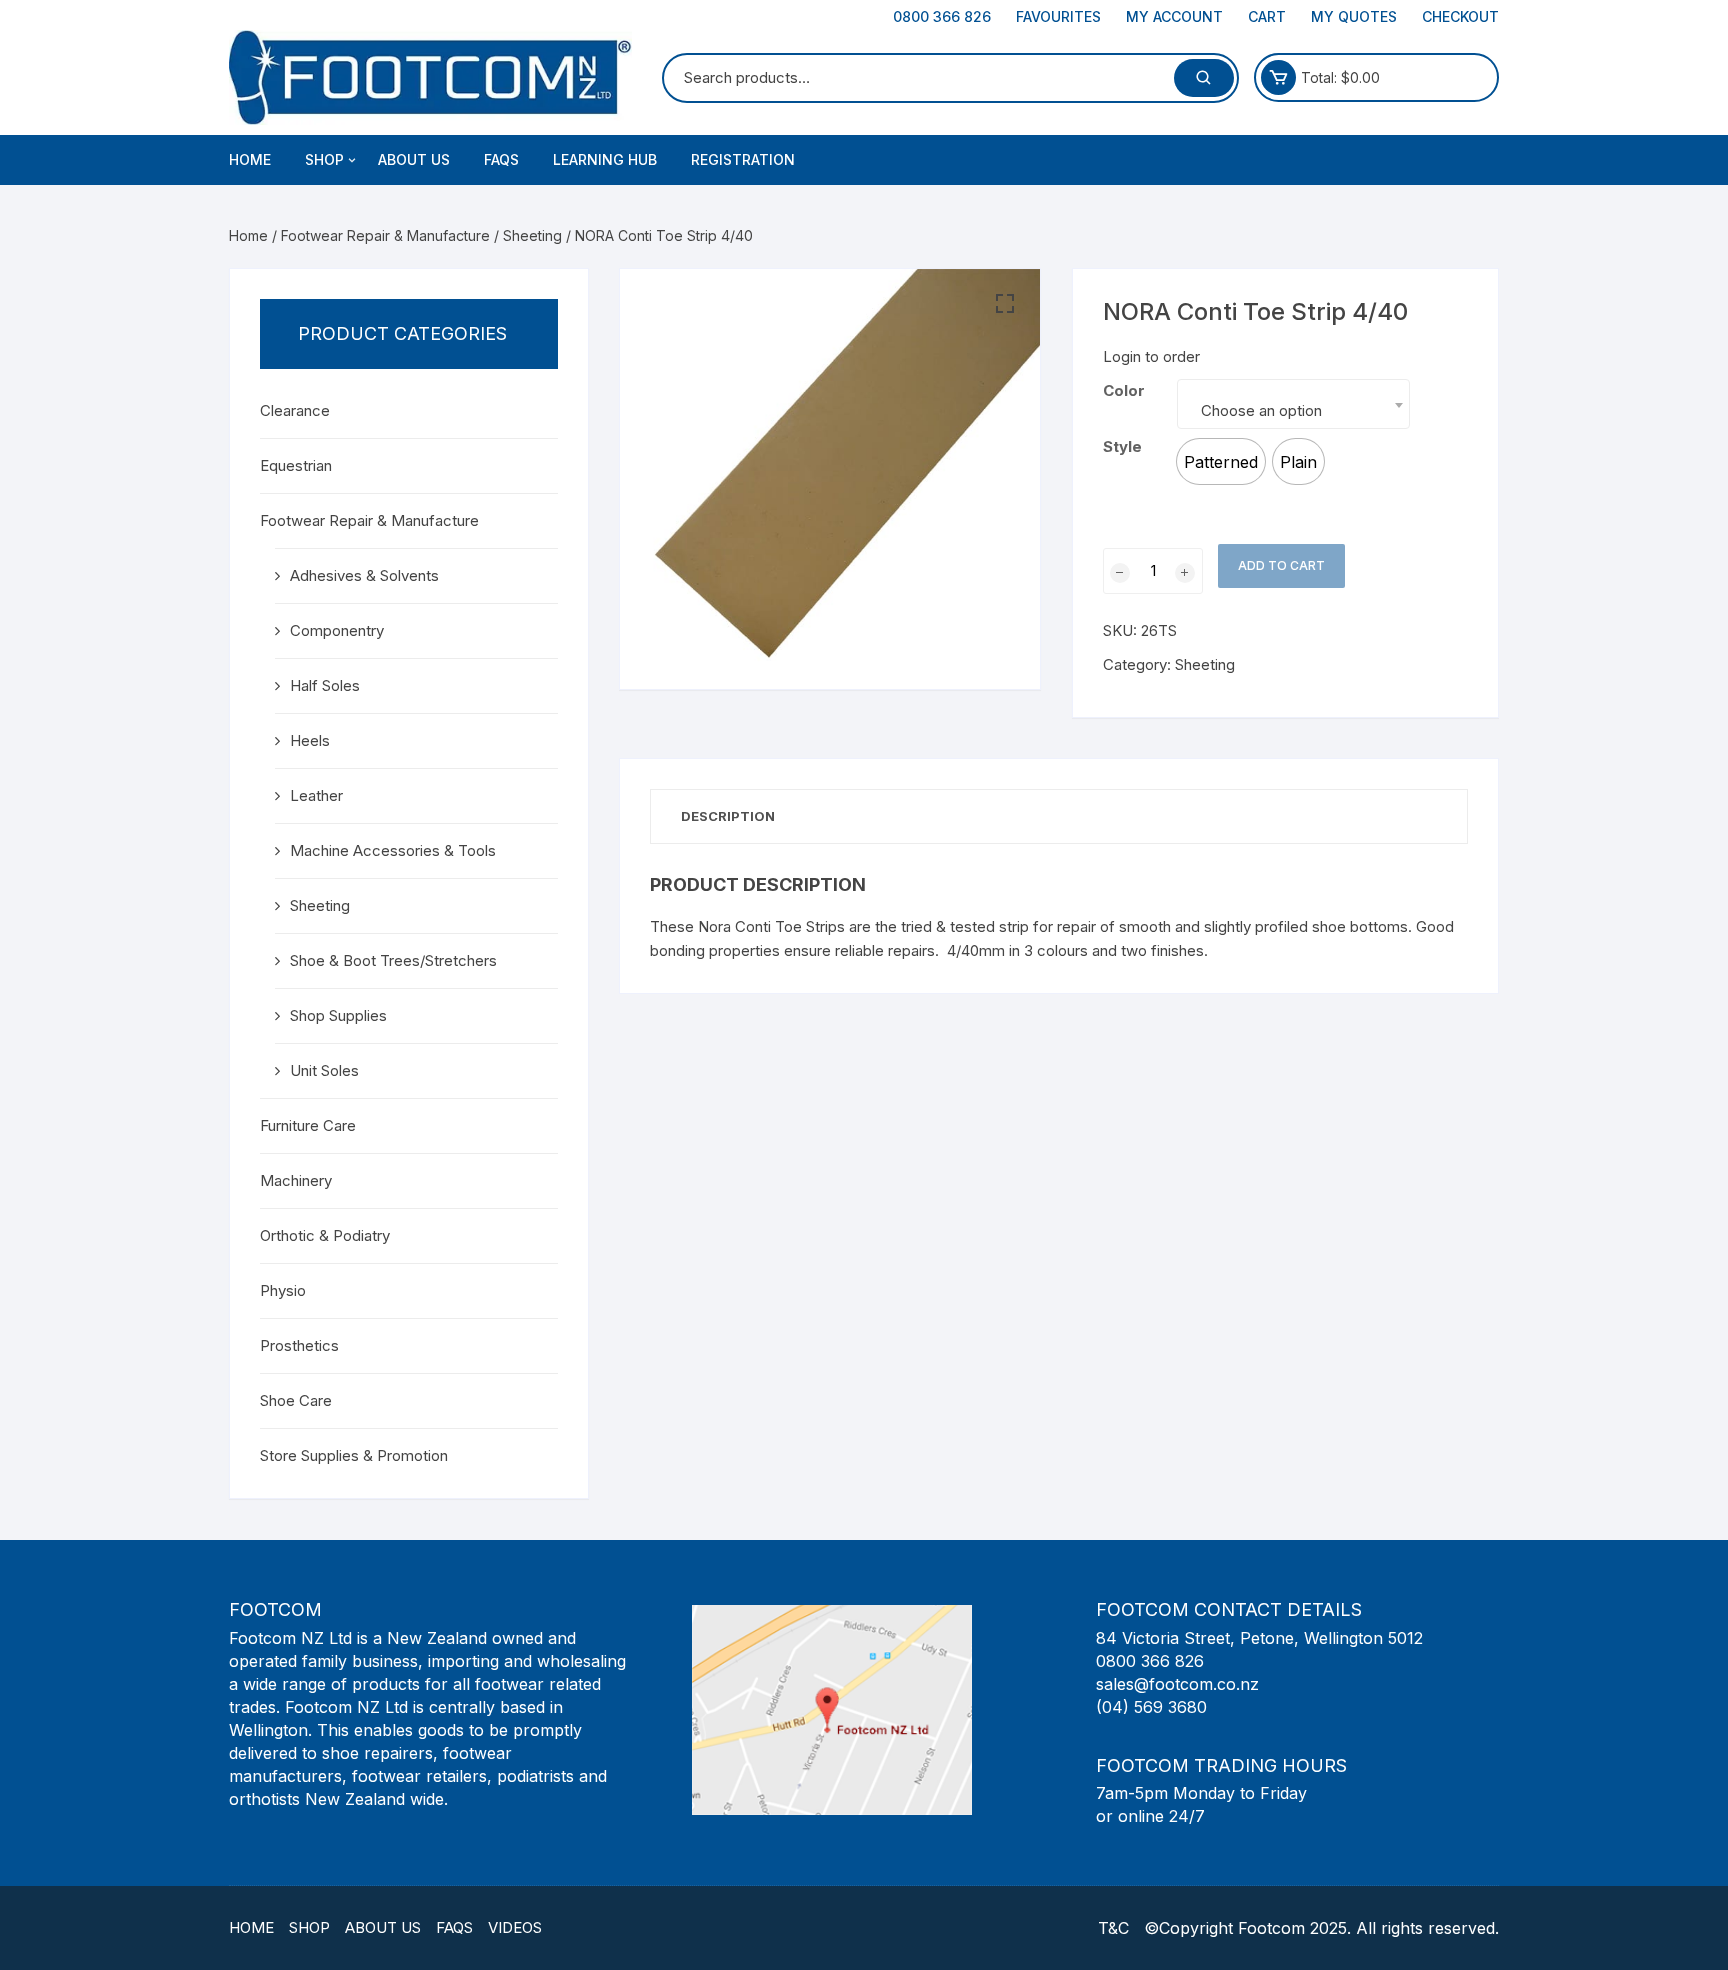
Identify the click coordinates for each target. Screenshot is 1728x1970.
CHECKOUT (1460, 16)
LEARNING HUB (605, 159)
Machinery (296, 1180)
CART (1267, 16)
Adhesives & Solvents (364, 575)
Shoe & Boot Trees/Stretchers (393, 960)
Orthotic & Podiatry (325, 1235)
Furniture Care (308, 1125)
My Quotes (1354, 16)
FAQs (501, 159)
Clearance (295, 410)
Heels (310, 740)
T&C (1113, 1928)
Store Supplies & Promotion (354, 1455)
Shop (309, 1927)
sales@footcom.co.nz (1177, 1684)
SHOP (324, 159)
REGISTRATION (743, 159)
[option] (1221, 461)
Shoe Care (296, 1400)
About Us (383, 1927)
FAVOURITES (1058, 16)
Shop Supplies (338, 1015)
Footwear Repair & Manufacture (385, 235)
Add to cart (1281, 565)
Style (1122, 446)
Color (1124, 390)
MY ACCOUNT (1174, 16)
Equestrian (296, 465)
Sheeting (532, 235)
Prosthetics (299, 1345)
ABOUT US (414, 159)
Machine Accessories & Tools (393, 850)
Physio (283, 1290)
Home (250, 159)
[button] (1005, 304)
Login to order (1151, 356)
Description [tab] (728, 816)
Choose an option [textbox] (1261, 410)
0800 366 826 (942, 16)
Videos (515, 1927)
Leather (316, 795)
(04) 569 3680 (1151, 1707)
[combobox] (1293, 404)
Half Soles (325, 685)
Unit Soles (324, 1070)
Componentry (337, 630)
